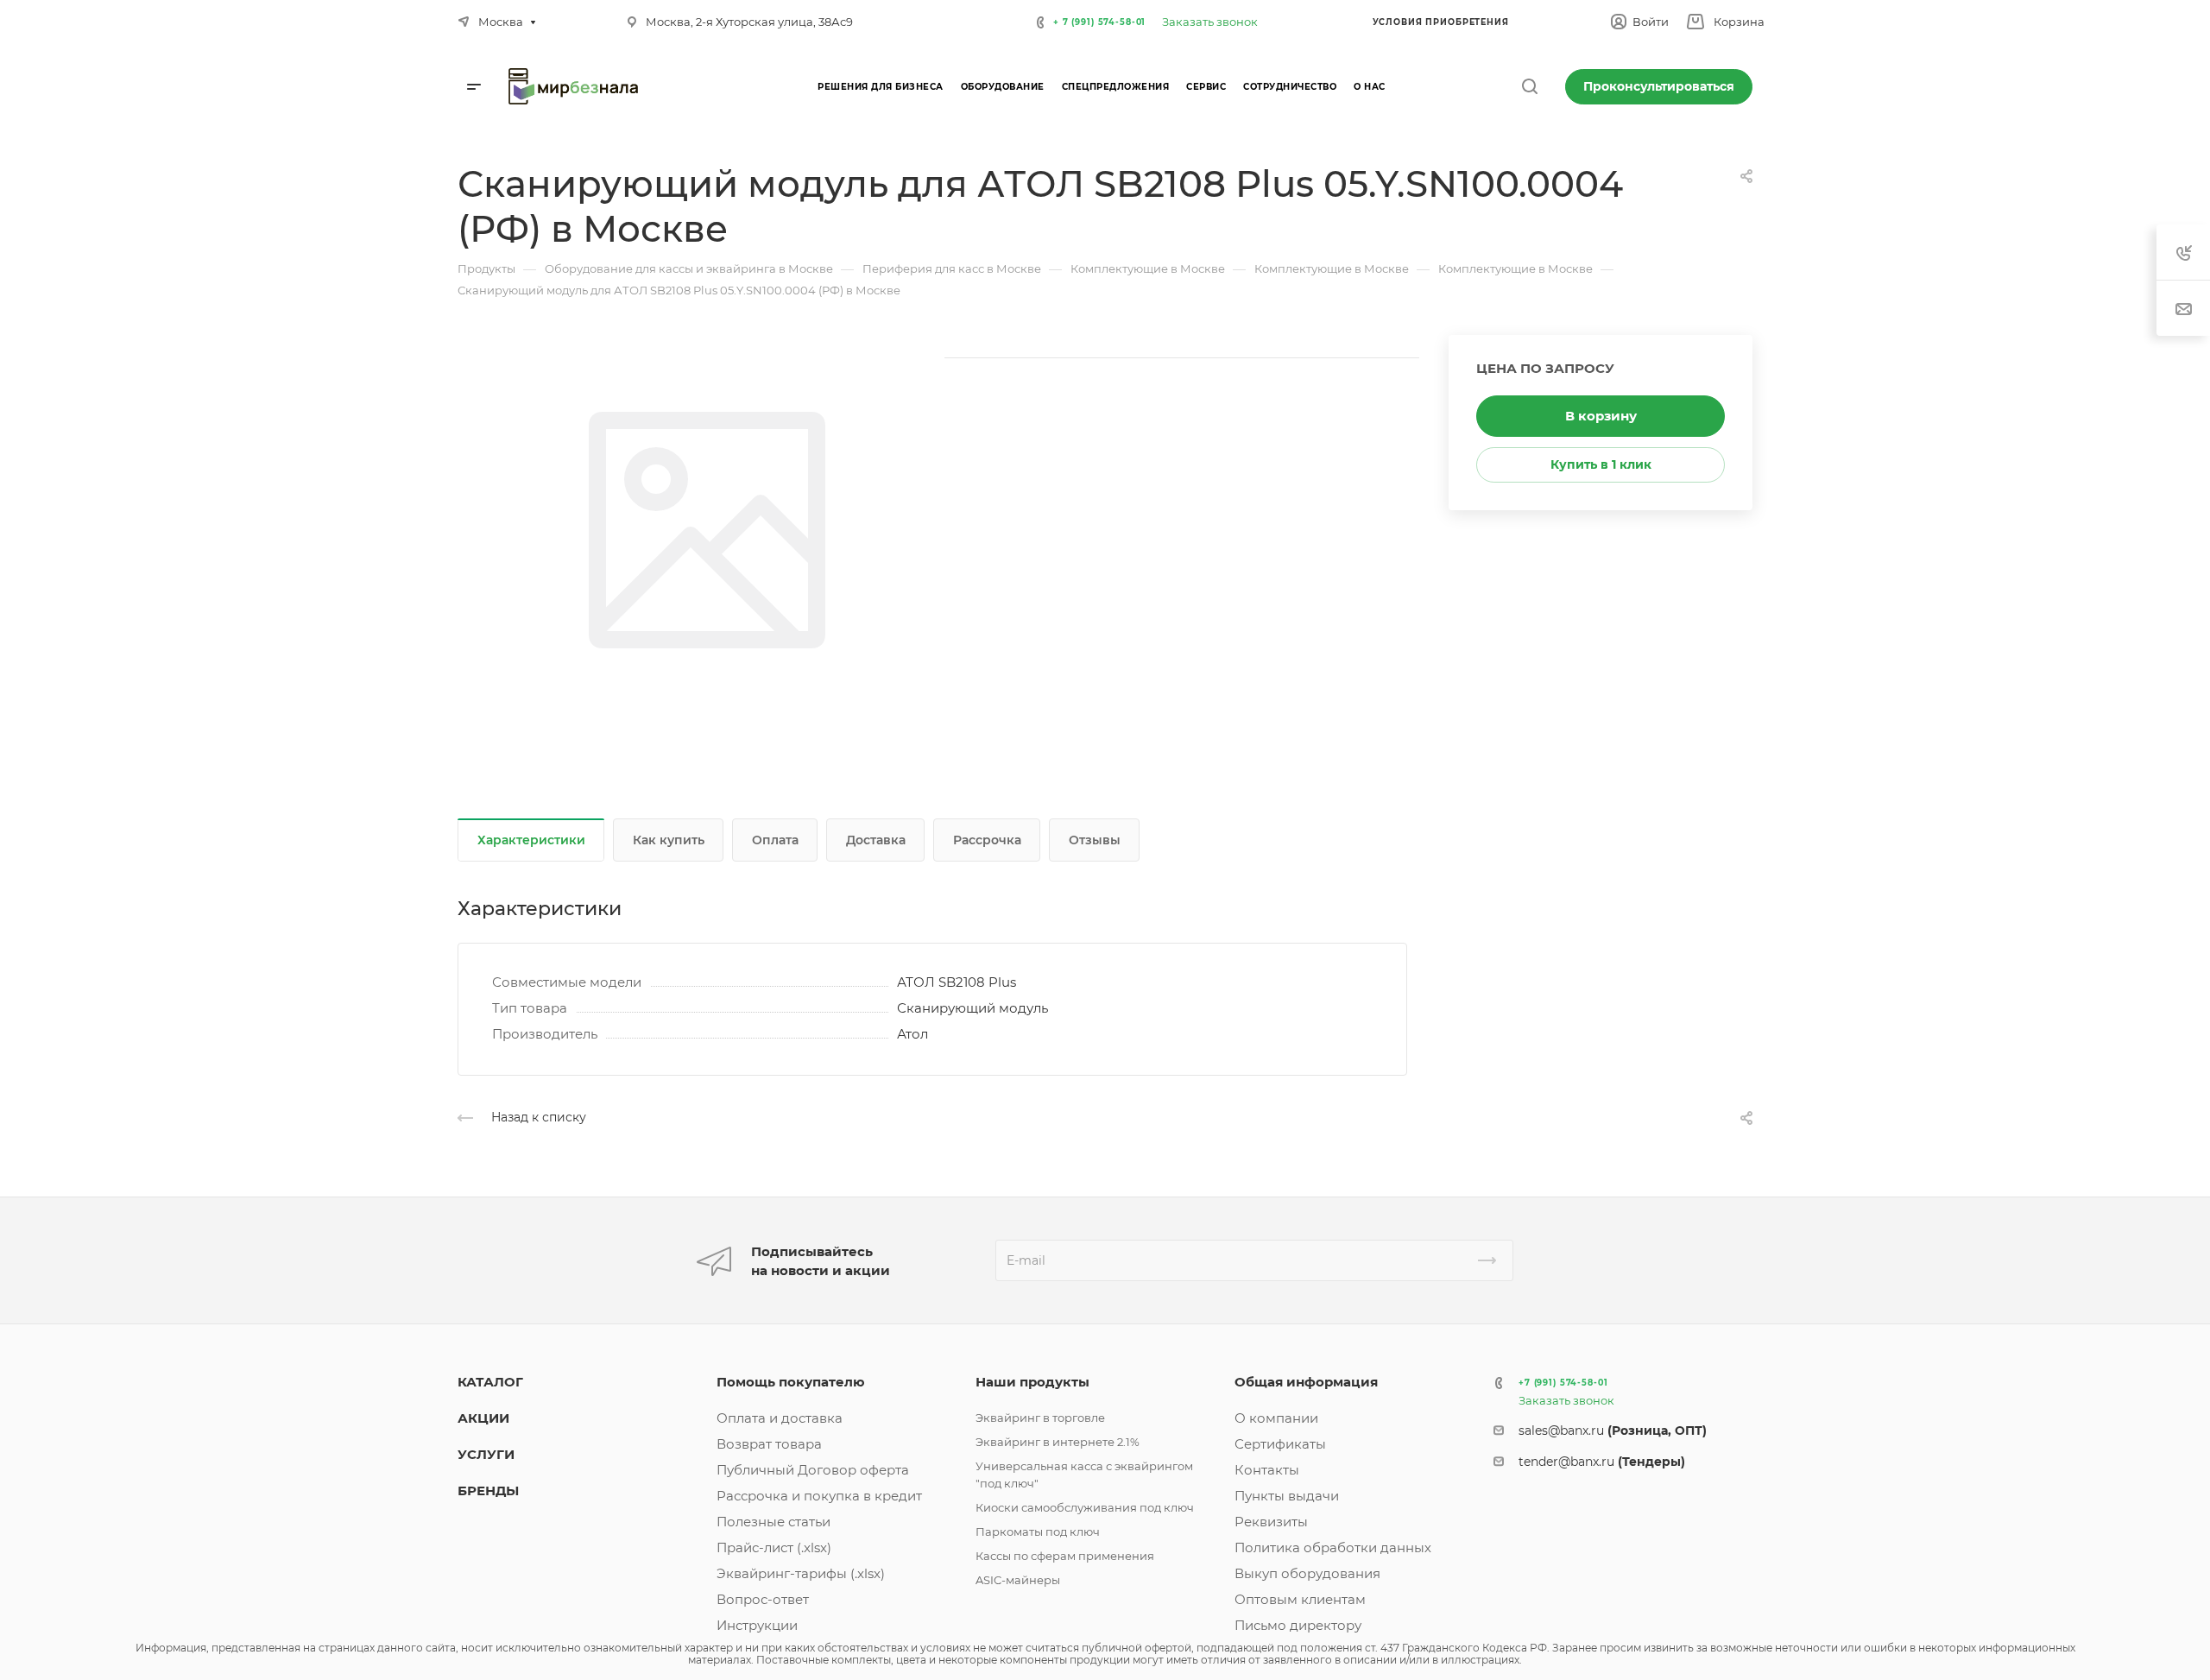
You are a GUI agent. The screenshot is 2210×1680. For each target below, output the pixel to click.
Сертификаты (1280, 1444)
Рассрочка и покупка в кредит (819, 1496)
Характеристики (531, 840)
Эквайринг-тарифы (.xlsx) (801, 1573)
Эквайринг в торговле (1040, 1418)
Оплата (775, 840)
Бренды (488, 1491)
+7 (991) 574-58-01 (1563, 1383)
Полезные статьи (773, 1522)
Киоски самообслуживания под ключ (1085, 1507)
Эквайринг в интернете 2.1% (1058, 1442)
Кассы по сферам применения (1065, 1556)
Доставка (876, 840)
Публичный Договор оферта (813, 1470)
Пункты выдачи (1287, 1496)
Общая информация (1306, 1382)
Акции (483, 1418)
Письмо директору (1298, 1625)
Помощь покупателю (791, 1382)
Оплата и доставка (780, 1418)
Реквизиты (1271, 1522)
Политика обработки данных (1333, 1547)
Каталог (490, 1382)
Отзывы (1095, 840)
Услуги (486, 1454)
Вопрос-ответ (763, 1599)
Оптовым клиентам (1300, 1599)
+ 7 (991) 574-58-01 (1099, 22)
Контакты (1267, 1470)
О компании (1276, 1418)
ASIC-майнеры (1018, 1580)
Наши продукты (1032, 1382)
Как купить (669, 840)
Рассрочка (987, 840)
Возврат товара (769, 1444)
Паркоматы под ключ (1038, 1532)
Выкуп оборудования (1307, 1573)
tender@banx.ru (1602, 1462)
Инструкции (757, 1625)
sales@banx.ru (1613, 1431)
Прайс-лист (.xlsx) (774, 1547)
